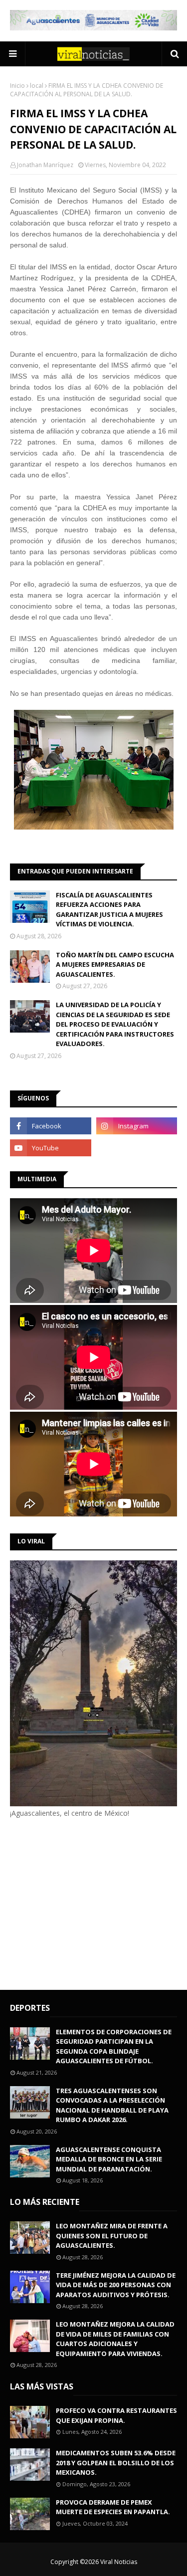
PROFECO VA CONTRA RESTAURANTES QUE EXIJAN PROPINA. (116, 2415)
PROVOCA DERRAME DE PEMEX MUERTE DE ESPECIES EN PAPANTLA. (113, 2507)
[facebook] (51, 1126)
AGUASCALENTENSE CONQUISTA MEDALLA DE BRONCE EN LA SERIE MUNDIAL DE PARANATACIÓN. (109, 2159)
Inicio (17, 86)
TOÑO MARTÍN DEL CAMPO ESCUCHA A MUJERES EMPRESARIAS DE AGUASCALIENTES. (115, 965)
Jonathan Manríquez (45, 165)
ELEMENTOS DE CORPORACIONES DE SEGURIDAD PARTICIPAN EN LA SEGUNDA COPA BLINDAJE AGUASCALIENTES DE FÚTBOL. (114, 2046)
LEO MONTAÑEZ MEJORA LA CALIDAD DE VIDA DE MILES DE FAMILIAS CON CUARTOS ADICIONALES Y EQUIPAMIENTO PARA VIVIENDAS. (115, 2339)
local (37, 86)
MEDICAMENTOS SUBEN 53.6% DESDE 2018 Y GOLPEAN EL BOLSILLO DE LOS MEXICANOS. (116, 2463)
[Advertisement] (94, 1903)
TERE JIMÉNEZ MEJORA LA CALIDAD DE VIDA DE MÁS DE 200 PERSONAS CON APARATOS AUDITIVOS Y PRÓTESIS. (116, 2285)
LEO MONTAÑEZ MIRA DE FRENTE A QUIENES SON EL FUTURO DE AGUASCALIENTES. (112, 2236)
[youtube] (51, 1148)
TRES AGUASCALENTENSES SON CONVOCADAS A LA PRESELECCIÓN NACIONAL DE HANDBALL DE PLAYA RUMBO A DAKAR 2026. (112, 2105)
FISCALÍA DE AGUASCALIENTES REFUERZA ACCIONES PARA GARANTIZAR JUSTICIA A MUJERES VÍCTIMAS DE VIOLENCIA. (109, 910)
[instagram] (137, 1126)
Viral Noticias (119, 2562)
